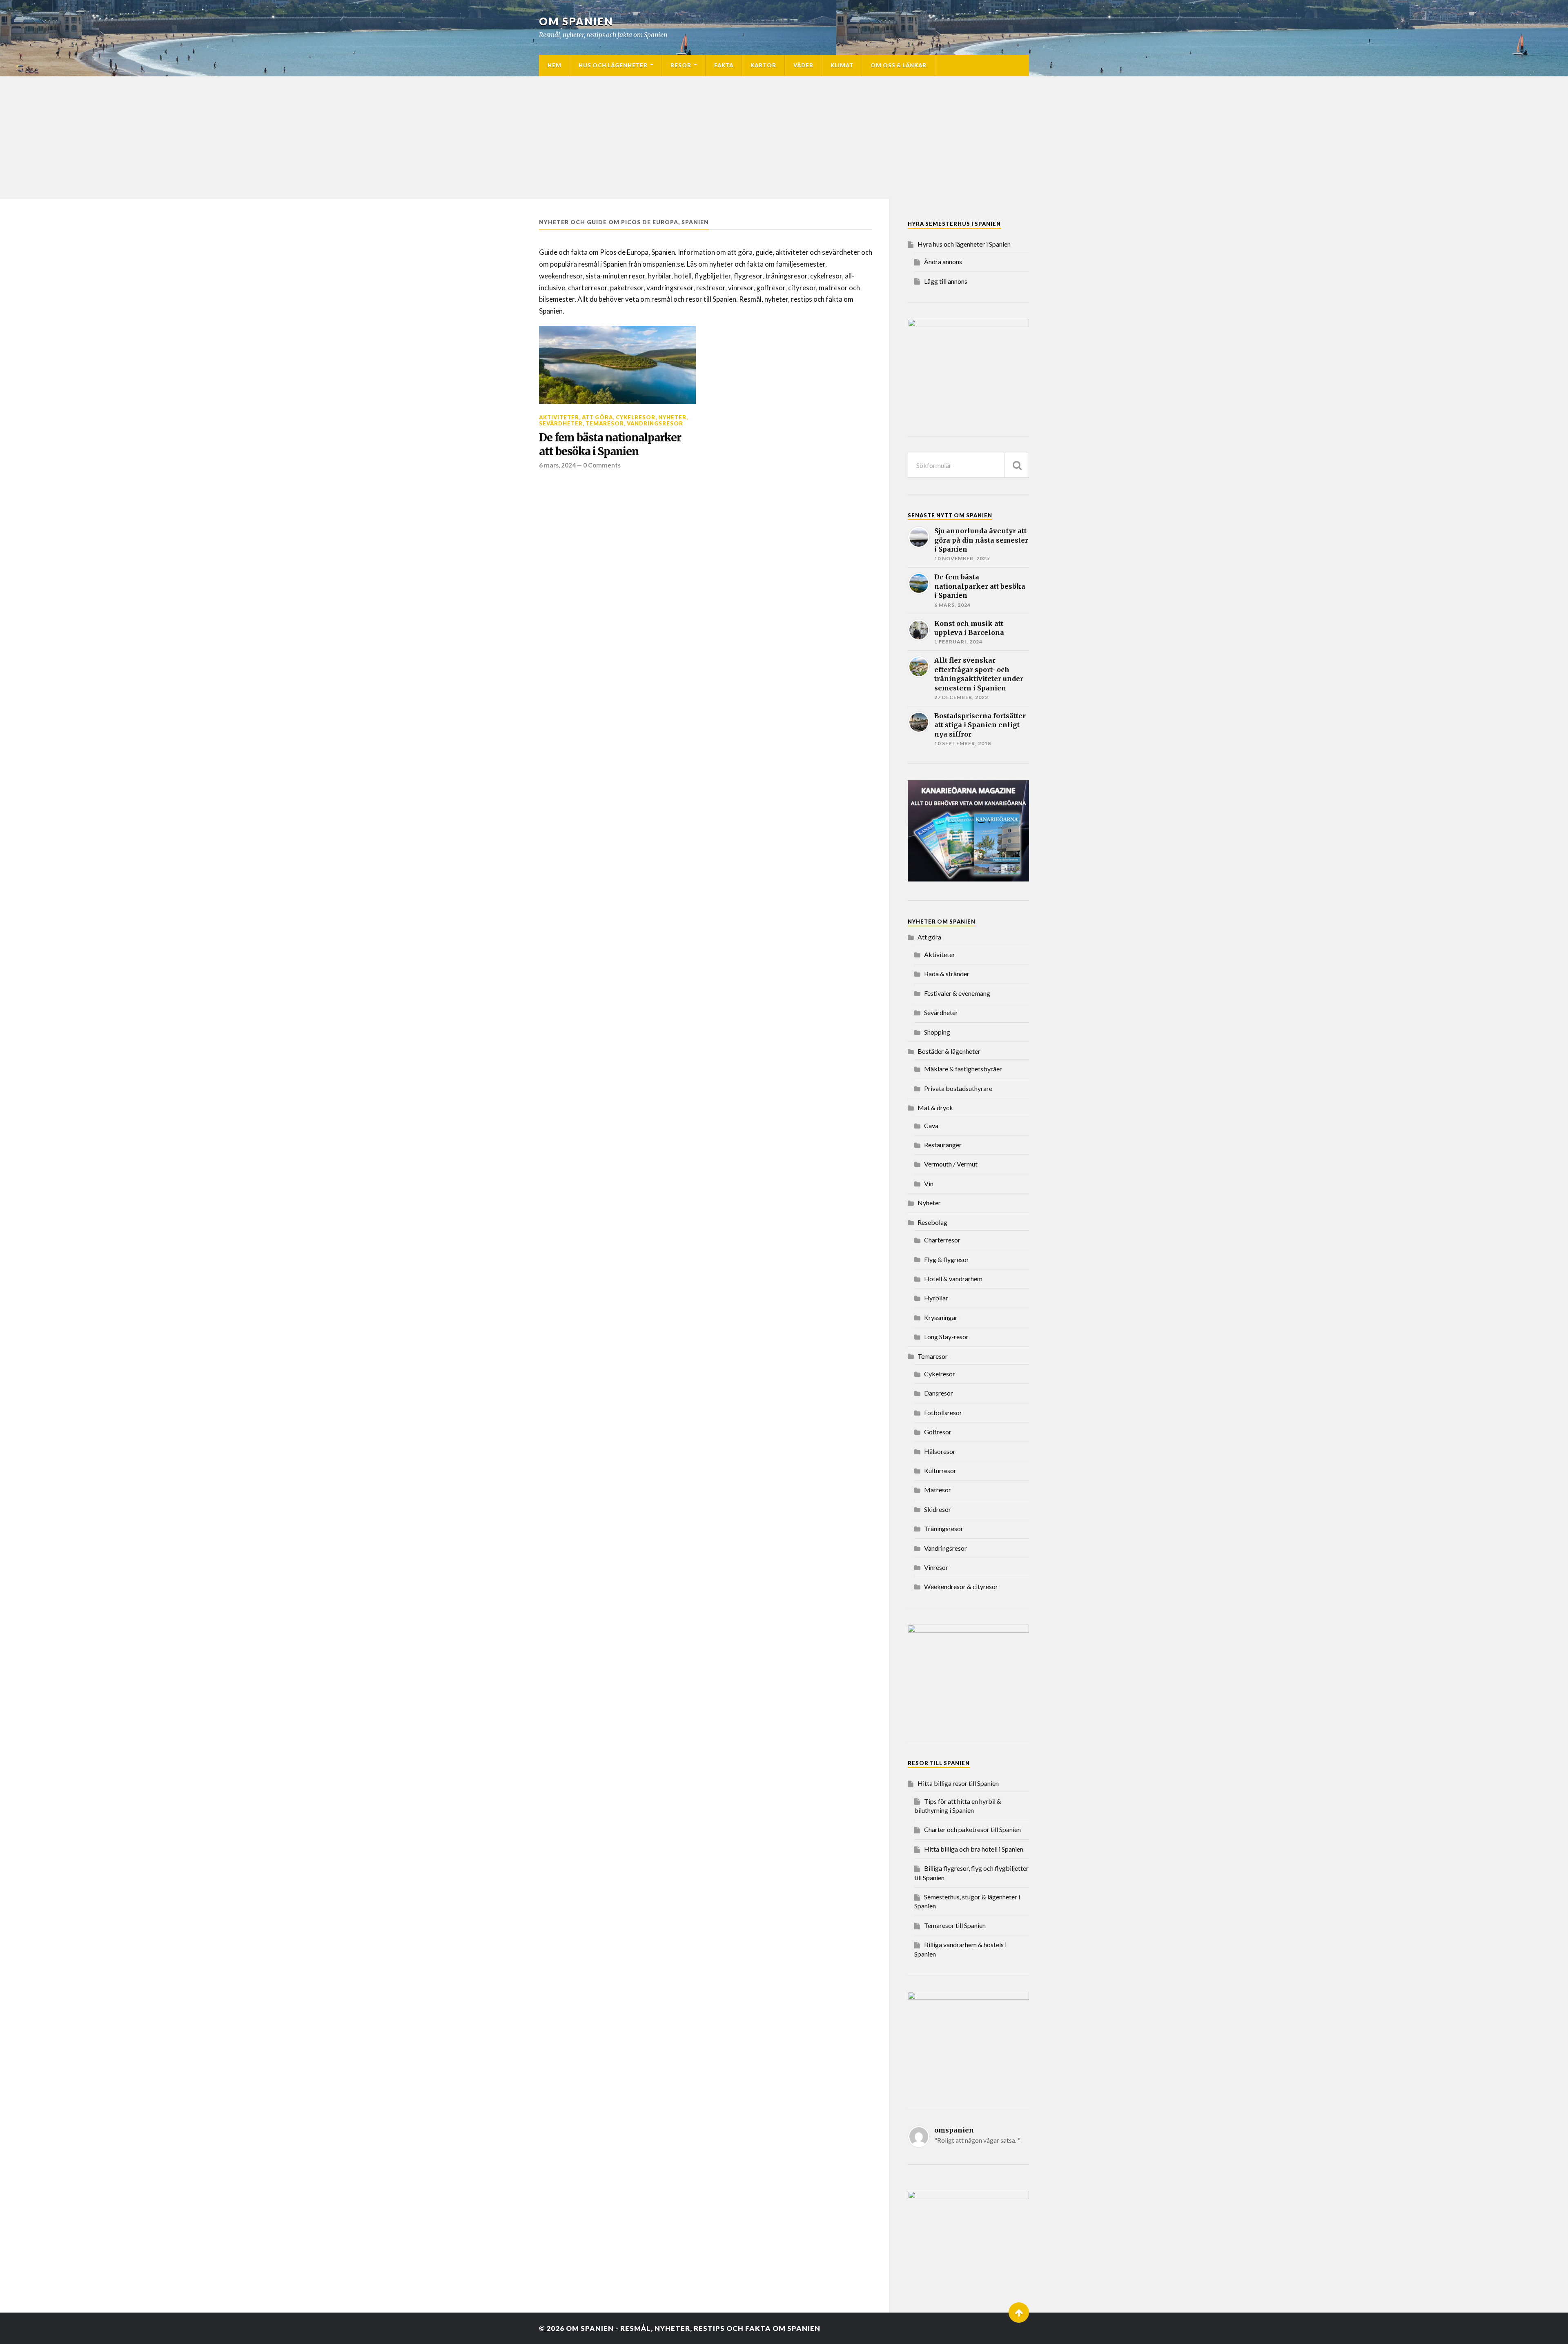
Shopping (937, 1032)
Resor (681, 65)
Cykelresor (636, 417)
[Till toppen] (1019, 2313)
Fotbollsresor (943, 1412)
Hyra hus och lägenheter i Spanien (964, 244)
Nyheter (672, 417)
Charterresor (942, 1240)
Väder (803, 65)
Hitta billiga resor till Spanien (958, 1783)
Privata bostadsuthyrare (958, 1088)
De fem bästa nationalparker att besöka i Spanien (610, 445)
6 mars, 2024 (557, 465)
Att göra (597, 417)
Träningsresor (944, 1528)
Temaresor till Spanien (955, 1925)
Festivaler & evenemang (957, 993)
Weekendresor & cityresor (961, 1586)
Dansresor (939, 1393)
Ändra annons (943, 262)
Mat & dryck (935, 1107)
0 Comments (602, 465)
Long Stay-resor (946, 1337)
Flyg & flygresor (947, 1259)
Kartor (763, 65)
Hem (555, 65)
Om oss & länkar (899, 65)
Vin (929, 1183)
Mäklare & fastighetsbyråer (963, 1069)
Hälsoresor (940, 1451)
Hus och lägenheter (613, 65)
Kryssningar (941, 1317)
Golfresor (938, 1432)
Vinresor (936, 1567)
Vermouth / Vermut (951, 1164)
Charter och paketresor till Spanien (972, 1829)
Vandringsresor (655, 423)
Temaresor (605, 423)
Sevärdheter (561, 423)
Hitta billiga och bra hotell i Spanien (974, 1849)
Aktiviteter (559, 417)
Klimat (842, 65)
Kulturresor (940, 1470)
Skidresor (938, 1509)
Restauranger (943, 1145)
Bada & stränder (947, 974)
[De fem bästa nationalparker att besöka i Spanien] (617, 365)
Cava (931, 1125)
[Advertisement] (784, 138)
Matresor (938, 1490)
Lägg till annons (946, 281)
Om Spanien (576, 21)
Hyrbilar (936, 1298)
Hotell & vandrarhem (953, 1279)
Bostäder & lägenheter (949, 1051)
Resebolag (932, 1222)
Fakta (724, 65)
